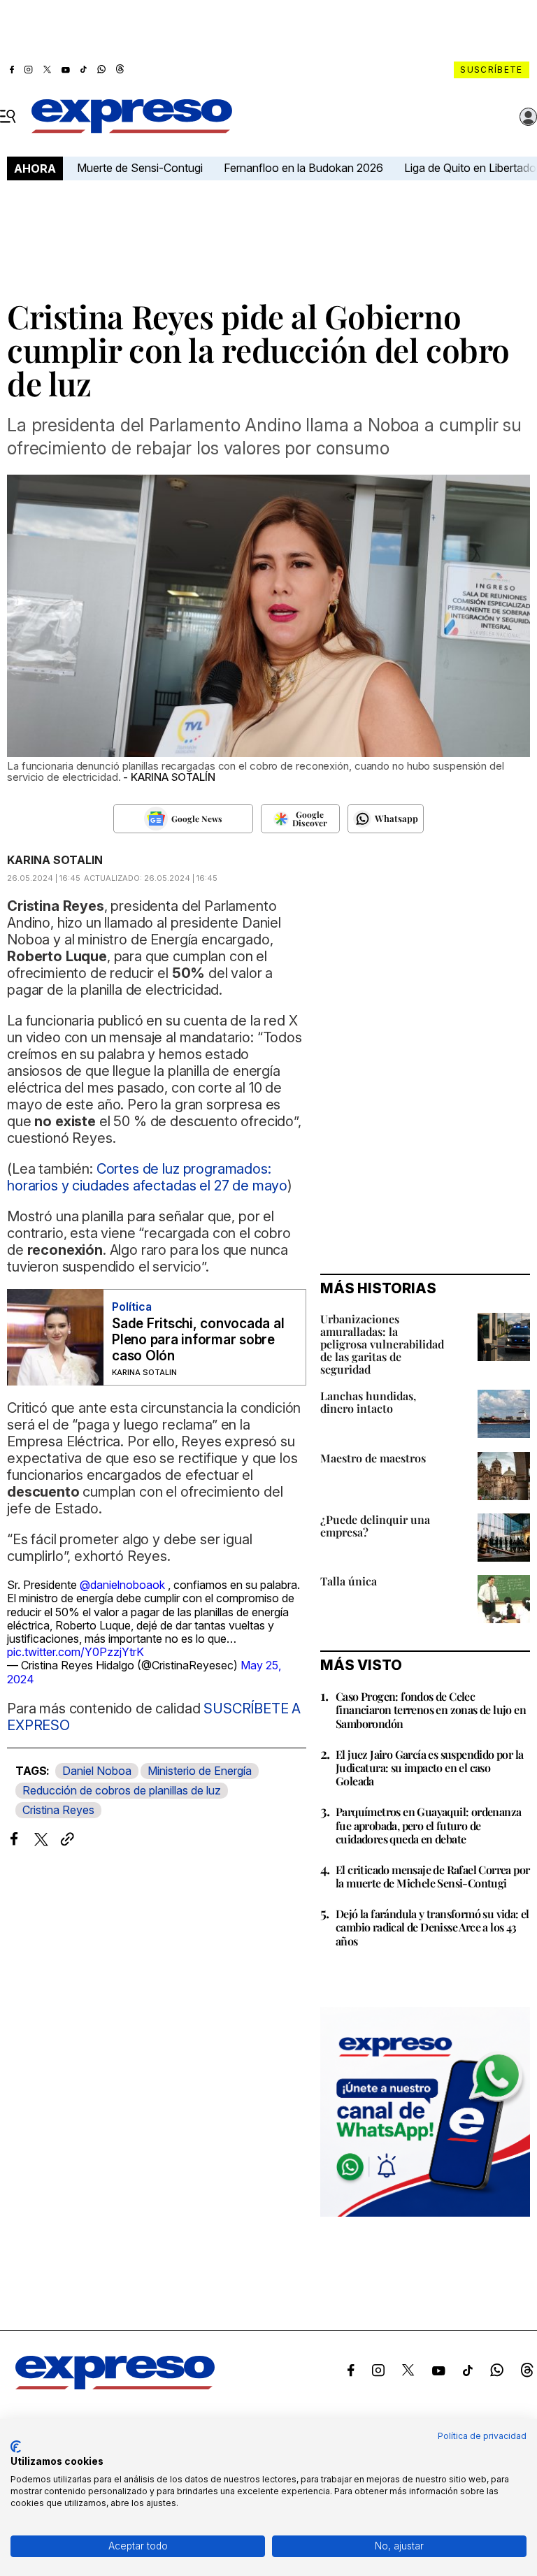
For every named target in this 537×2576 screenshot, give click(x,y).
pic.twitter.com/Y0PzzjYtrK (76, 1652)
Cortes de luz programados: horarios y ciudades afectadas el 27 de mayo (147, 1177)
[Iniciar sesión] (529, 117)
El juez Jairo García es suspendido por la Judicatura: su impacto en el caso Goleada (429, 1768)
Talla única (349, 1581)
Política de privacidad (482, 2436)
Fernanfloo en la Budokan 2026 (303, 168)
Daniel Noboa (97, 1771)
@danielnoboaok (122, 1585)
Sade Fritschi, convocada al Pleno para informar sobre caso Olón (198, 1340)
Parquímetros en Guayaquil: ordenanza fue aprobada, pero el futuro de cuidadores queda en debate (428, 1825)
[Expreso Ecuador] (115, 2385)
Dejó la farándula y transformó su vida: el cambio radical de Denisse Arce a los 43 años (432, 1927)
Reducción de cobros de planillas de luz (122, 1790)
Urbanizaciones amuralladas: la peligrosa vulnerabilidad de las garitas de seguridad (382, 1344)
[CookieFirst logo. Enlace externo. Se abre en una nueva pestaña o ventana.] (16, 2447)
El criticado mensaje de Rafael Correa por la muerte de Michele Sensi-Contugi (432, 1876)
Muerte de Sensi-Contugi (140, 168)
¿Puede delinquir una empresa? (375, 1526)
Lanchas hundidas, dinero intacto (368, 1402)
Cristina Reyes (58, 1810)
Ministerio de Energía (200, 1771)
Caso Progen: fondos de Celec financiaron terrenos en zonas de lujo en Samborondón (431, 1710)
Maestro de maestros (373, 1458)
